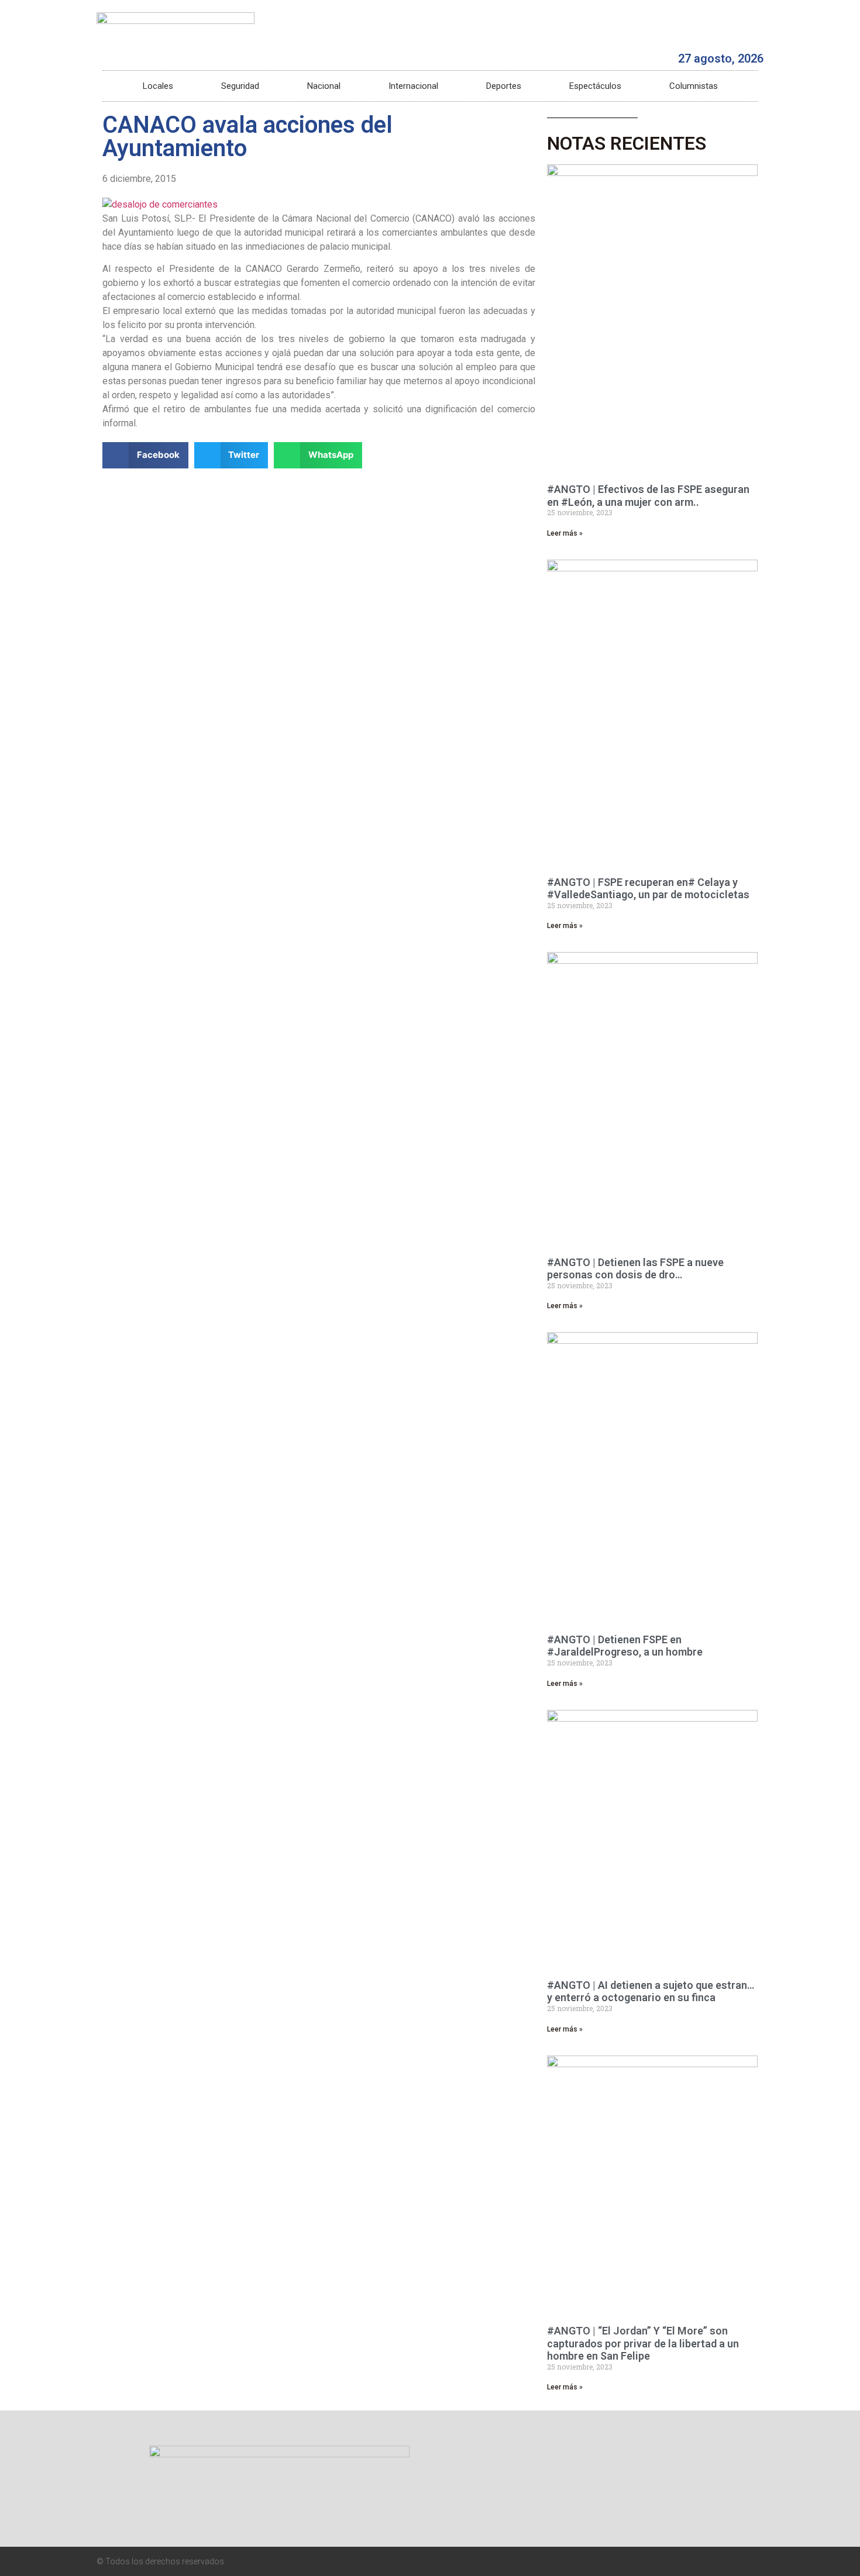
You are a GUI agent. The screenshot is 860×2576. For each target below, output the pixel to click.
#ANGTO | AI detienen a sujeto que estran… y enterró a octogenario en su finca (651, 1992)
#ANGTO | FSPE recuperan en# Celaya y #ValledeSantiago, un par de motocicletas (648, 889)
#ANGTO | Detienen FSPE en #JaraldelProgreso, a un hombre (625, 1646)
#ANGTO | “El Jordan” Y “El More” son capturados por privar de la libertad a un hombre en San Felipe (643, 2343)
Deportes (504, 86)
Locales (158, 86)
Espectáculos (595, 86)
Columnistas (694, 86)
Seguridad (240, 86)
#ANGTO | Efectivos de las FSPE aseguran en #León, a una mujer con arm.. (648, 496)
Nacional (324, 86)
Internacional (413, 86)
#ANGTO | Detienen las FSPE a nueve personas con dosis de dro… (635, 1269)
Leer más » (565, 533)
